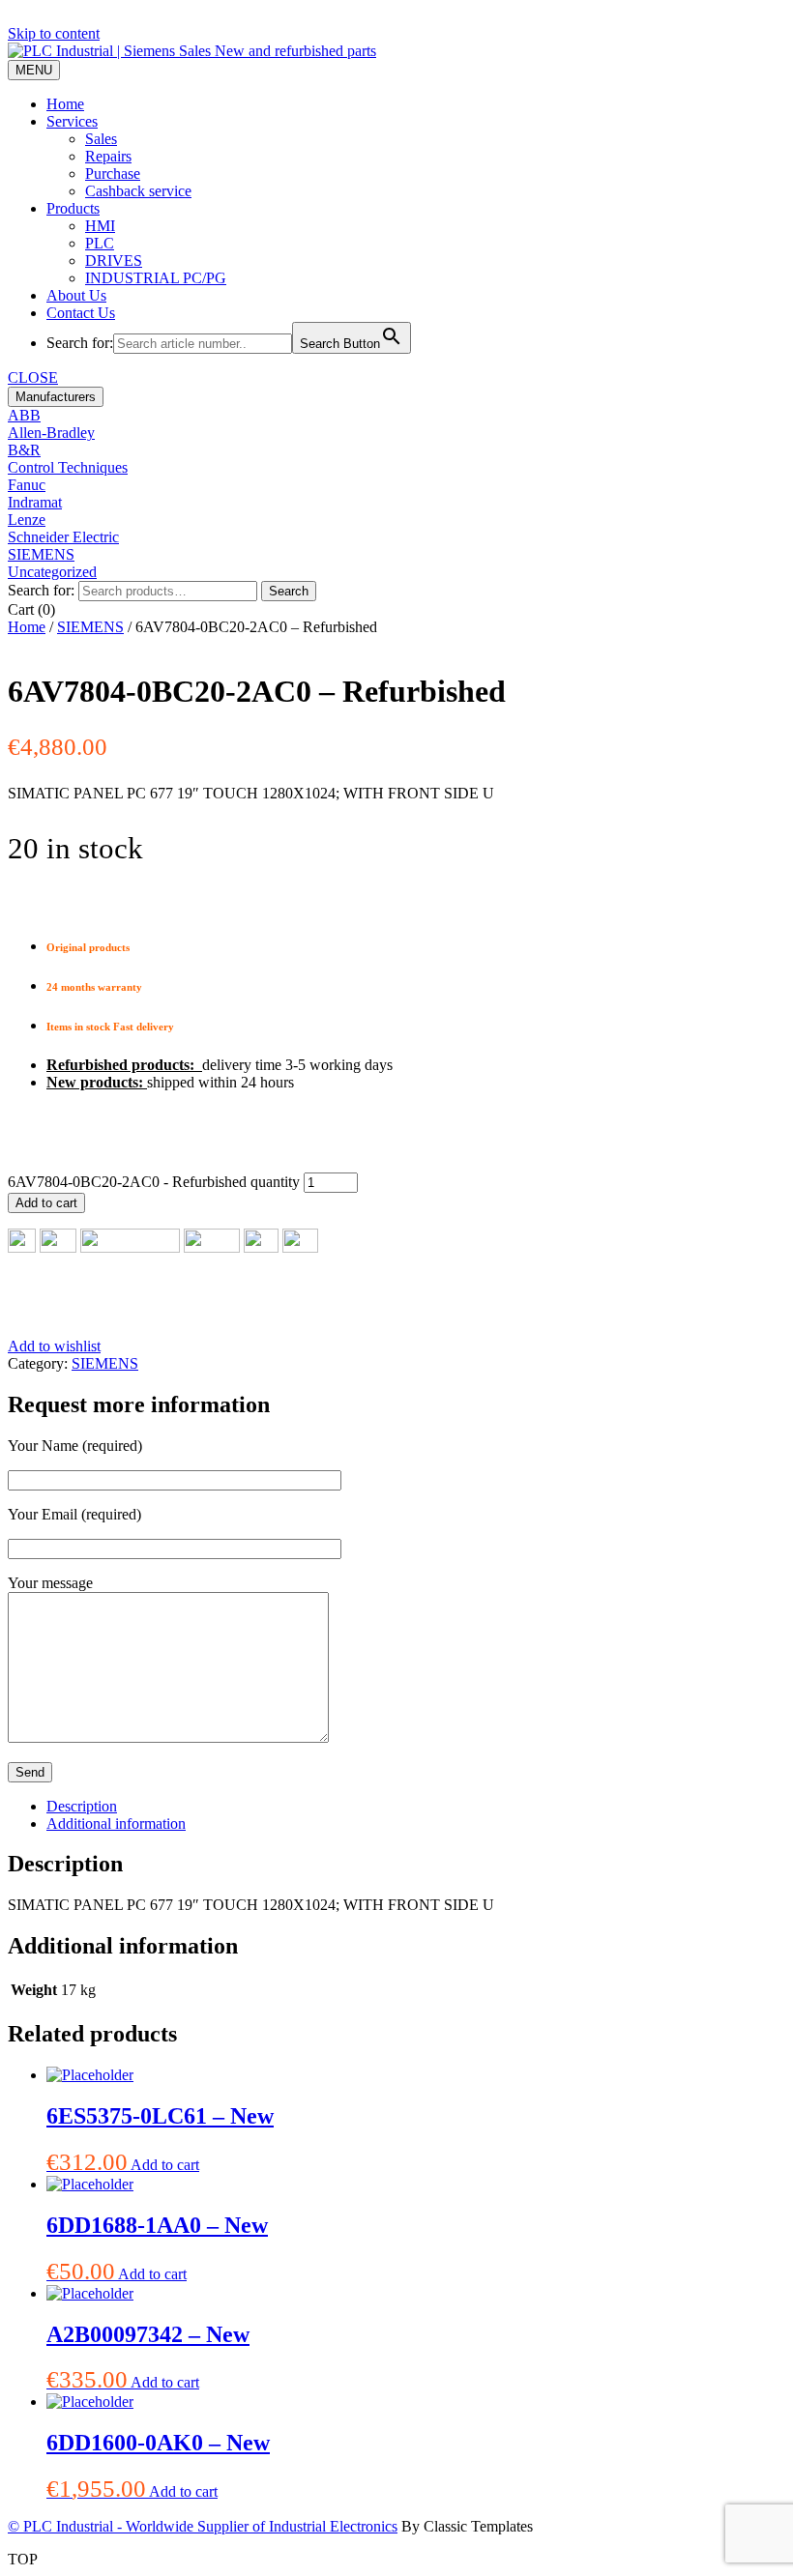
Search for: (41, 590)
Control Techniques (68, 467)
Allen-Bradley (51, 433)
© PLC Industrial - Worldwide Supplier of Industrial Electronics (203, 2526)
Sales (101, 139)
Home (65, 104)
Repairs (108, 156)
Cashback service (138, 191)
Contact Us (81, 313)
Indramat (35, 502)
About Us (76, 295)
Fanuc (27, 485)
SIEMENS (41, 554)
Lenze (27, 520)
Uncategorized (52, 572)
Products (73, 208)
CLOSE (33, 377)
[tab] (416, 1807)
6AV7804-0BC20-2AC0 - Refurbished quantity (154, 1182)
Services (72, 121)
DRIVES (114, 260)
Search (289, 591)
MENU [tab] (34, 70)
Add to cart (46, 1203)
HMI (100, 226)
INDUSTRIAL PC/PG (156, 278)
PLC (100, 243)
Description (82, 1806)
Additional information (116, 1823)
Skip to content (54, 33)
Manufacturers (56, 397)
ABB (24, 415)
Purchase (113, 174)
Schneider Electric (63, 537)
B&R (24, 450)
